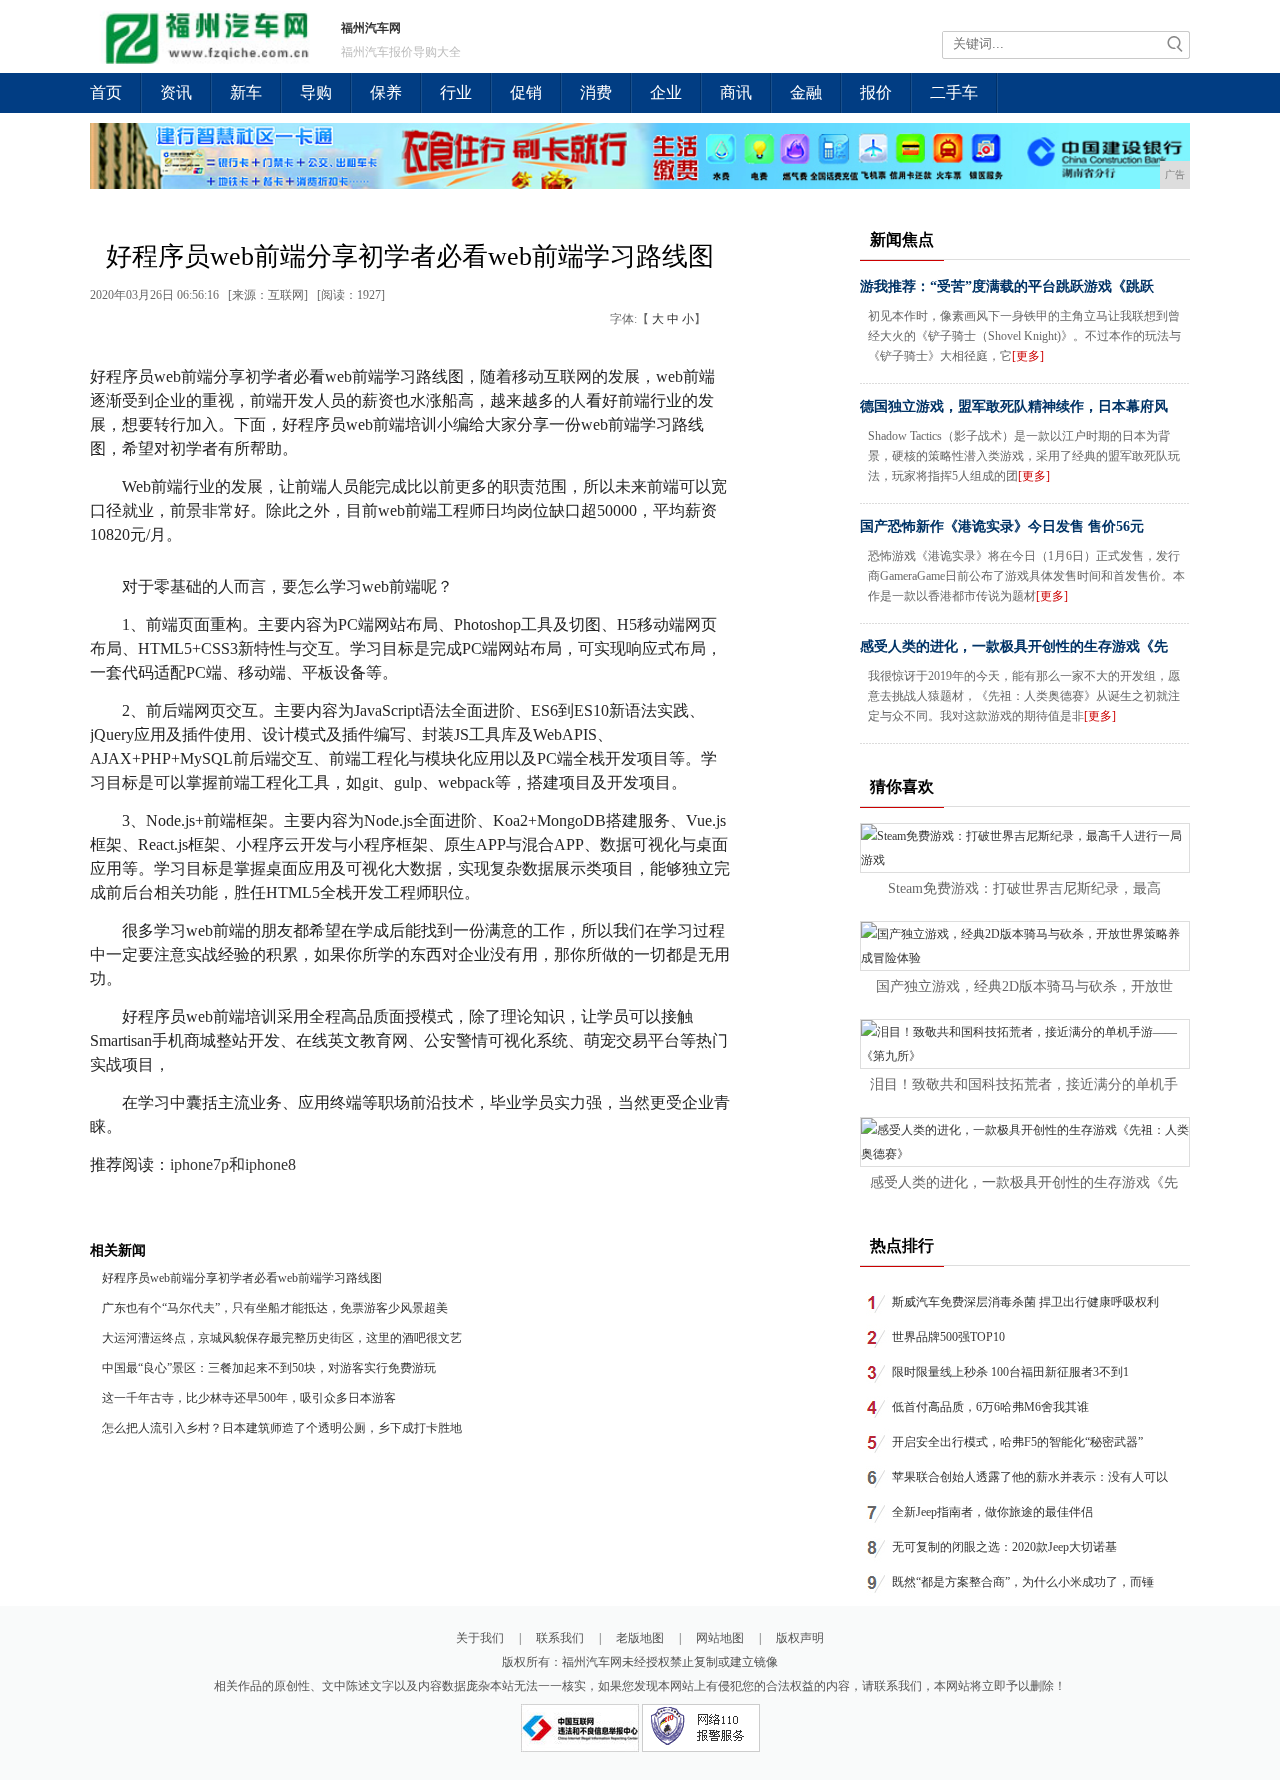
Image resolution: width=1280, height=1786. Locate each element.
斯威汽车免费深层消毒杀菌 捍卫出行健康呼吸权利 (1025, 1302)
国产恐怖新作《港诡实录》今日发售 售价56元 (1002, 526)
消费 (596, 92)
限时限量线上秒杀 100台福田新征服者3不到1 (1010, 1372)
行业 (456, 92)
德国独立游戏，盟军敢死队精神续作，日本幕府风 (1014, 406)
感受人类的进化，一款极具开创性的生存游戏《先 (1014, 646)
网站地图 (720, 1638)
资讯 (176, 92)
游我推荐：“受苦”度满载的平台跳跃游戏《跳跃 (1007, 286)
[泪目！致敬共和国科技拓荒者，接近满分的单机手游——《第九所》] (1025, 1056)
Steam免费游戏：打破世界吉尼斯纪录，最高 (1024, 888)
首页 (106, 92)
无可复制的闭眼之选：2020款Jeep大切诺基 (1004, 1547)
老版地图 (640, 1638)
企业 (666, 92)
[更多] (1028, 356)
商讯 (736, 92)
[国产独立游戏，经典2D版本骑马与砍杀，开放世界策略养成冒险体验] (1025, 958)
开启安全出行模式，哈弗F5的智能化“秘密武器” (1017, 1442)
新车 (246, 92)
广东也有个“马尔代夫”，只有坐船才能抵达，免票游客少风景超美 (275, 1308)
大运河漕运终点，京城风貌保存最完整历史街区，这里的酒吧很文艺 (282, 1338)
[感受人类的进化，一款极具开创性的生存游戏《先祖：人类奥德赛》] (1025, 1154)
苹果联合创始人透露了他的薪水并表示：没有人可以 (1030, 1477)
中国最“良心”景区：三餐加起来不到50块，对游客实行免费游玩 (269, 1368)
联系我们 (560, 1638)
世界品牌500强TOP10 (948, 1337)
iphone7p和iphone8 (233, 1164)
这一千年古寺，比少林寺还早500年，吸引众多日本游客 (249, 1398)
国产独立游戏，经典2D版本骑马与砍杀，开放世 (1024, 986)
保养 (386, 92)
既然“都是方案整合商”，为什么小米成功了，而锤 (1023, 1582)
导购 (316, 92)
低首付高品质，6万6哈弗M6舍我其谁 (990, 1407)
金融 (806, 92)
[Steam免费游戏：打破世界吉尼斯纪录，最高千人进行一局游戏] (1025, 860)
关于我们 (480, 1638)
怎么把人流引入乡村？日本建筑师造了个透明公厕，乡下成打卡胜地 (282, 1428)
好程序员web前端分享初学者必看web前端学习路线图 (242, 1278)
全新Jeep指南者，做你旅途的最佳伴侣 (992, 1512)
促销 (526, 92)
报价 (876, 92)
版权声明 (800, 1638)
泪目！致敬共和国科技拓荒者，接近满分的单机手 (1024, 1084)
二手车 (954, 92)
